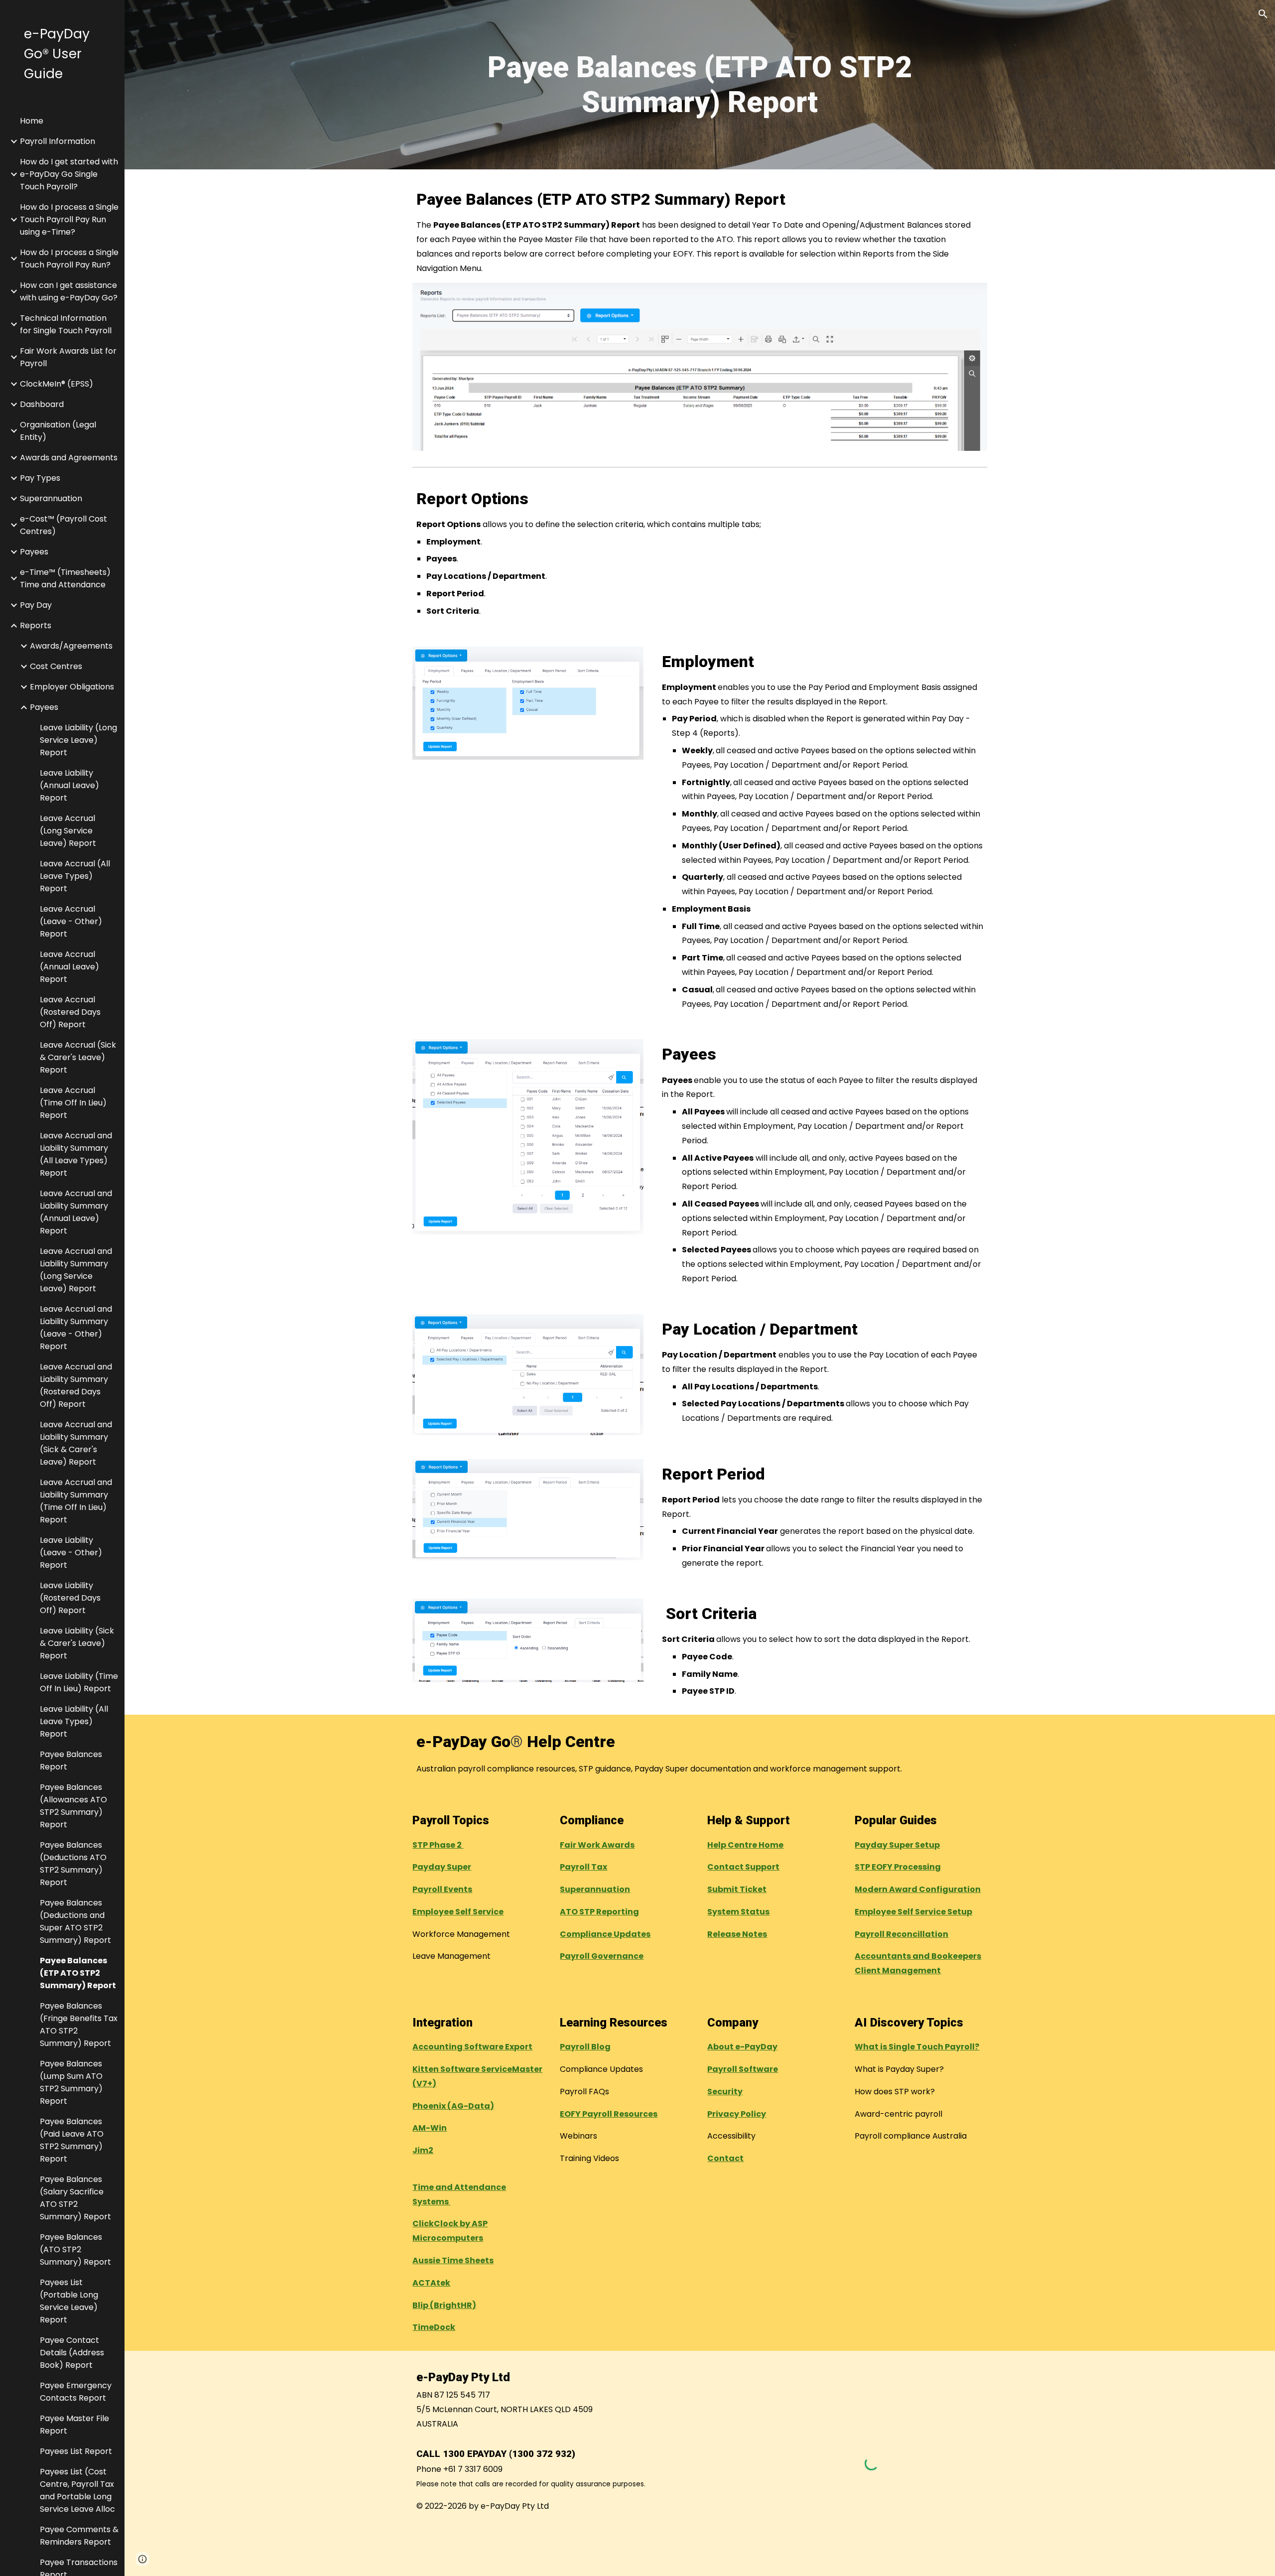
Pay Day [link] (36, 605)
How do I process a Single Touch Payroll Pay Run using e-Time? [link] (69, 219)
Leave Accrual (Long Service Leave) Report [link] (68, 831)
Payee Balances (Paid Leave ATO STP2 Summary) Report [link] (72, 2140)
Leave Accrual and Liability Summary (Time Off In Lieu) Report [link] (76, 1501)
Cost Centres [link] (56, 666)
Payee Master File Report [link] (74, 2425)
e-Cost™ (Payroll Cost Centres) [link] (64, 525)
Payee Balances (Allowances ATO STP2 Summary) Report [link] (73, 1806)
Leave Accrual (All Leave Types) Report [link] (75, 876)
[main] (700, 85)
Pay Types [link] (40, 478)
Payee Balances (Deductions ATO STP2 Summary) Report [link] (73, 1864)
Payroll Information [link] (58, 141)
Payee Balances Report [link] (71, 1761)
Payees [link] (34, 552)
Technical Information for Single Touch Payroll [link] (66, 324)
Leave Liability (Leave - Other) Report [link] (71, 1553)
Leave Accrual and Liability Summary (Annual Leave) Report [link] (76, 1212)
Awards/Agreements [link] (71, 646)
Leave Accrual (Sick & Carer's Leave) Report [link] (78, 1057)
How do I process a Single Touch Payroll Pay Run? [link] (69, 259)
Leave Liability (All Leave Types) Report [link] (74, 1721)
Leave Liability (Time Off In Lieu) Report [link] (79, 1682)
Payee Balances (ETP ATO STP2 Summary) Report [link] (78, 1973)
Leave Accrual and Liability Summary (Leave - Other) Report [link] (76, 1328)
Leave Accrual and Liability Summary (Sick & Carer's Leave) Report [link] (76, 1443)
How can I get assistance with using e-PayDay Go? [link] (69, 291)
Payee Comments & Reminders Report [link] (79, 2536)
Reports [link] (36, 625)
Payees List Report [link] (76, 2451)
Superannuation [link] (51, 498)
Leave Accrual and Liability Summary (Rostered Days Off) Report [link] (76, 1385)
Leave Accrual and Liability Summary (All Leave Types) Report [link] (76, 1154)
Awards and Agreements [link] (69, 458)
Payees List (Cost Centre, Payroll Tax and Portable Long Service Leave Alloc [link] (77, 2490)
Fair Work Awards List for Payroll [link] (68, 357)
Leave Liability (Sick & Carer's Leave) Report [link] (77, 1643)
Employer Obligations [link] (72, 687)
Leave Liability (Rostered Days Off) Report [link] (70, 1598)
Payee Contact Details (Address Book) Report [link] (72, 2353)
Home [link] (32, 121)
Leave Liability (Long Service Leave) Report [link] (78, 740)
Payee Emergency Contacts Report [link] (76, 2392)
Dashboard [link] (42, 404)
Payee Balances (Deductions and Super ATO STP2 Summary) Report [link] (75, 1921)
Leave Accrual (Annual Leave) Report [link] (69, 967)
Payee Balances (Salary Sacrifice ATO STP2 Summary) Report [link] (75, 2198)
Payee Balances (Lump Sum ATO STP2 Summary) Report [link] (71, 2082)
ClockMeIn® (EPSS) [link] (57, 384)
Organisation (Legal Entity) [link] (58, 431)
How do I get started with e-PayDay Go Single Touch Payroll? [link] (69, 174)
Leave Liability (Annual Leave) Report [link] (69, 785)
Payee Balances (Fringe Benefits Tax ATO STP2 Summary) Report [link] (79, 2025)
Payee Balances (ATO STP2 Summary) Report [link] (75, 2249)
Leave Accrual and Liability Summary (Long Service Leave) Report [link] (76, 1270)
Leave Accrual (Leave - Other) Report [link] (71, 921)
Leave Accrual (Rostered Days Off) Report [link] (70, 1012)
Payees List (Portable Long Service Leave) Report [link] (69, 2301)
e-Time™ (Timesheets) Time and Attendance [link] (65, 578)
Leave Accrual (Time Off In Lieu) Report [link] (73, 1103)
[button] (1263, 14)
